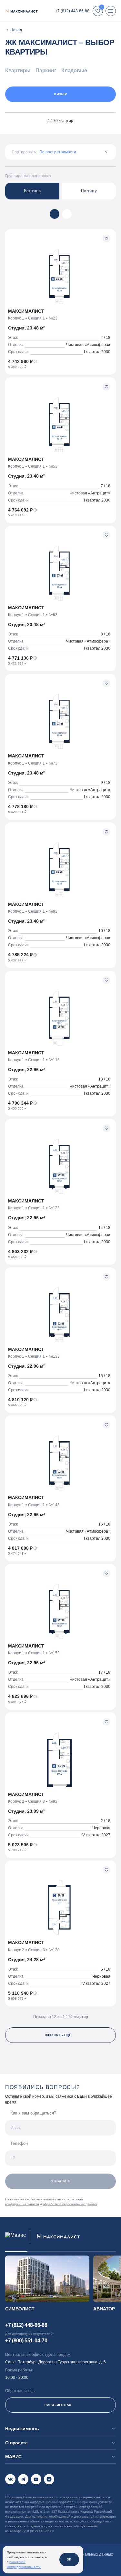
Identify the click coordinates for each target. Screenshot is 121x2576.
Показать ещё (58, 2035)
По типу (89, 191)
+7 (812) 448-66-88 (72, 11)
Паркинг (46, 71)
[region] (60, 72)
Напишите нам (58, 2405)
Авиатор (104, 2309)
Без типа (32, 191)
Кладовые (74, 71)
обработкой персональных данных (70, 2204)
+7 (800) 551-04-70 (26, 2341)
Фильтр (60, 94)
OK (69, 2560)
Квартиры (18, 71)
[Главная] (14, 30)
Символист (20, 2309)
